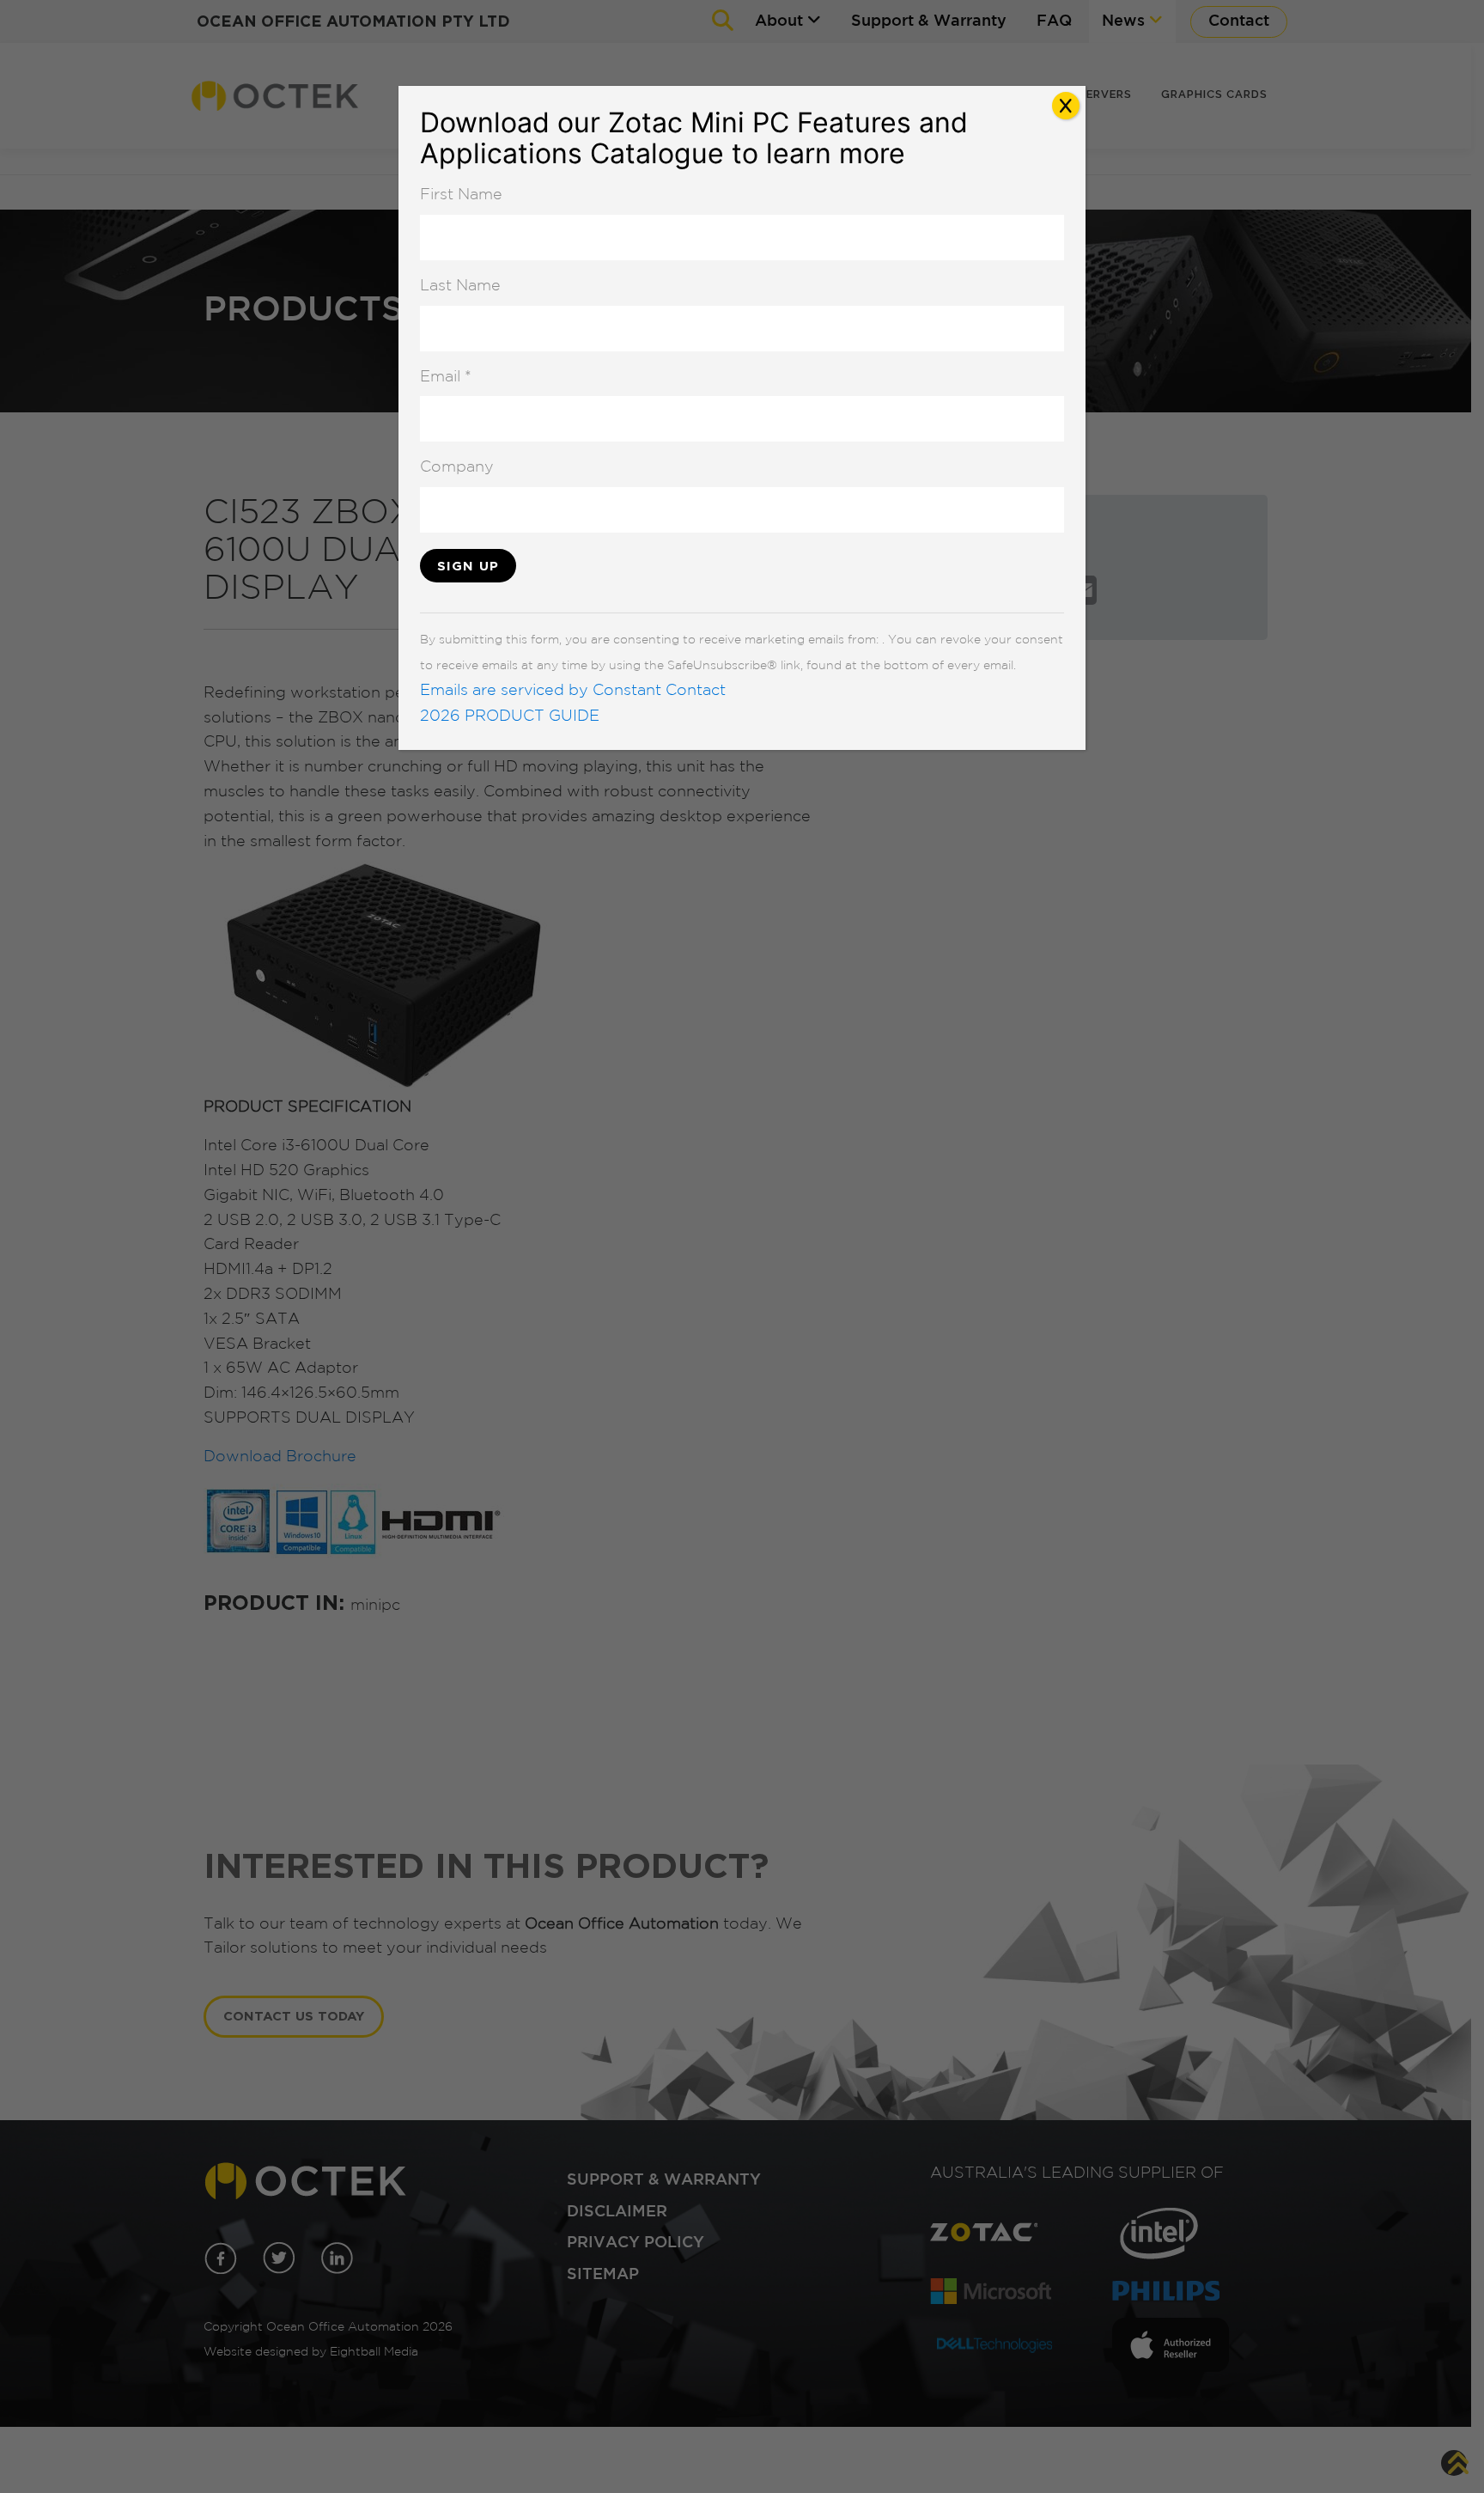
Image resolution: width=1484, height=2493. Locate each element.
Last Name (460, 286)
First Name (461, 195)
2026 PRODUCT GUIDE (510, 716)
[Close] (1066, 106)
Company (457, 467)
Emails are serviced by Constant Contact (573, 691)
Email (446, 377)
